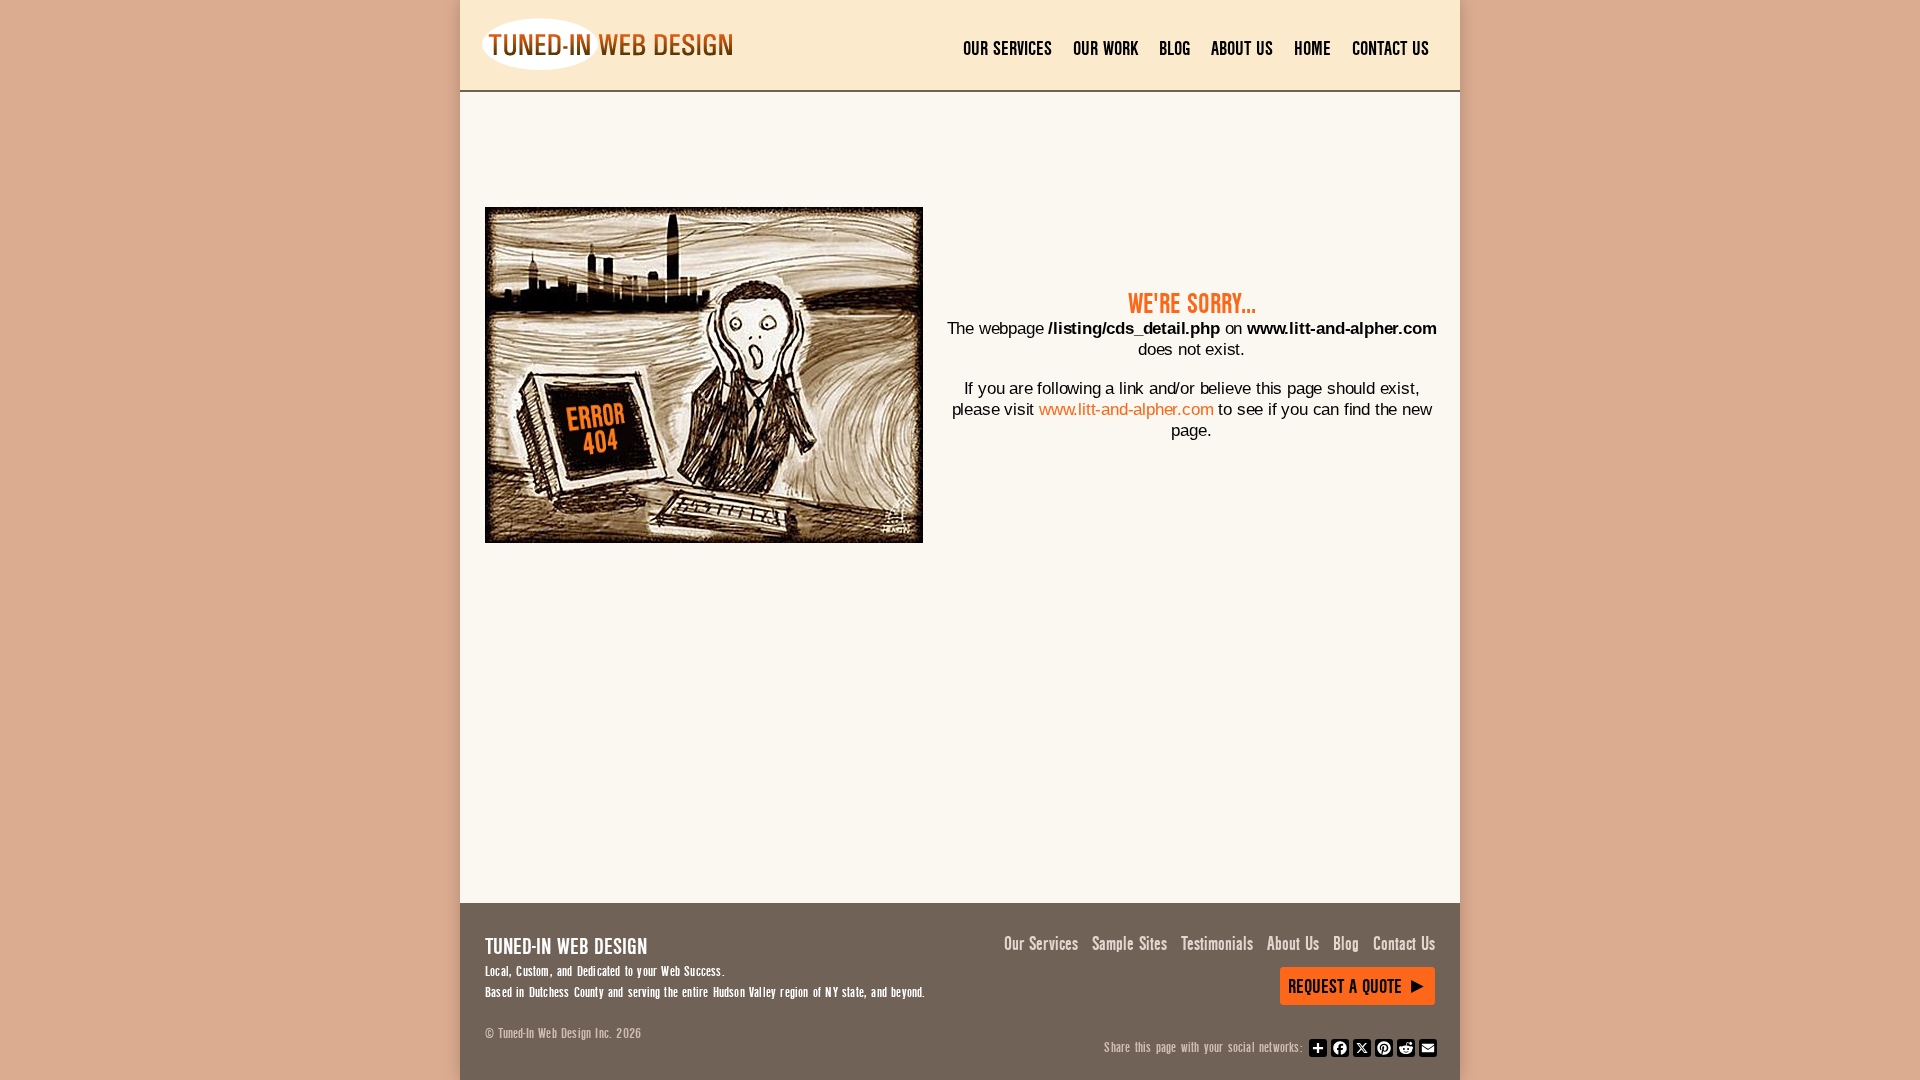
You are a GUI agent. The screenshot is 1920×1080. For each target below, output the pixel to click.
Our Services (1007, 48)
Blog (1174, 48)
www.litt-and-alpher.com (1126, 409)
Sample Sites (1129, 944)
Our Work (1105, 48)
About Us (1242, 48)
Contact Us (1390, 48)
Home (1312, 48)
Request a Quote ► (1358, 986)
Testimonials (1217, 944)
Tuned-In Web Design (566, 946)
